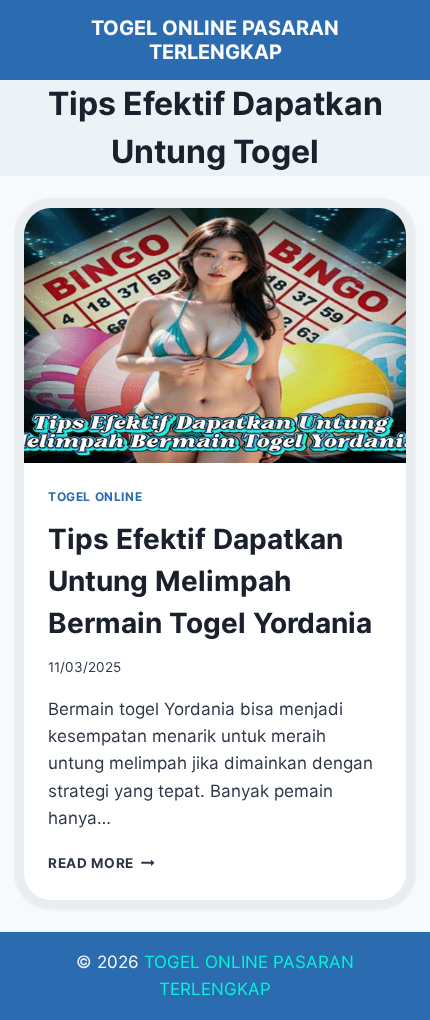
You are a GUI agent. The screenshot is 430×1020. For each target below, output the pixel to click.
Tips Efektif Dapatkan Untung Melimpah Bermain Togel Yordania (210, 581)
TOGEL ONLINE (95, 496)
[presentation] (215, 335)
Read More (101, 863)
